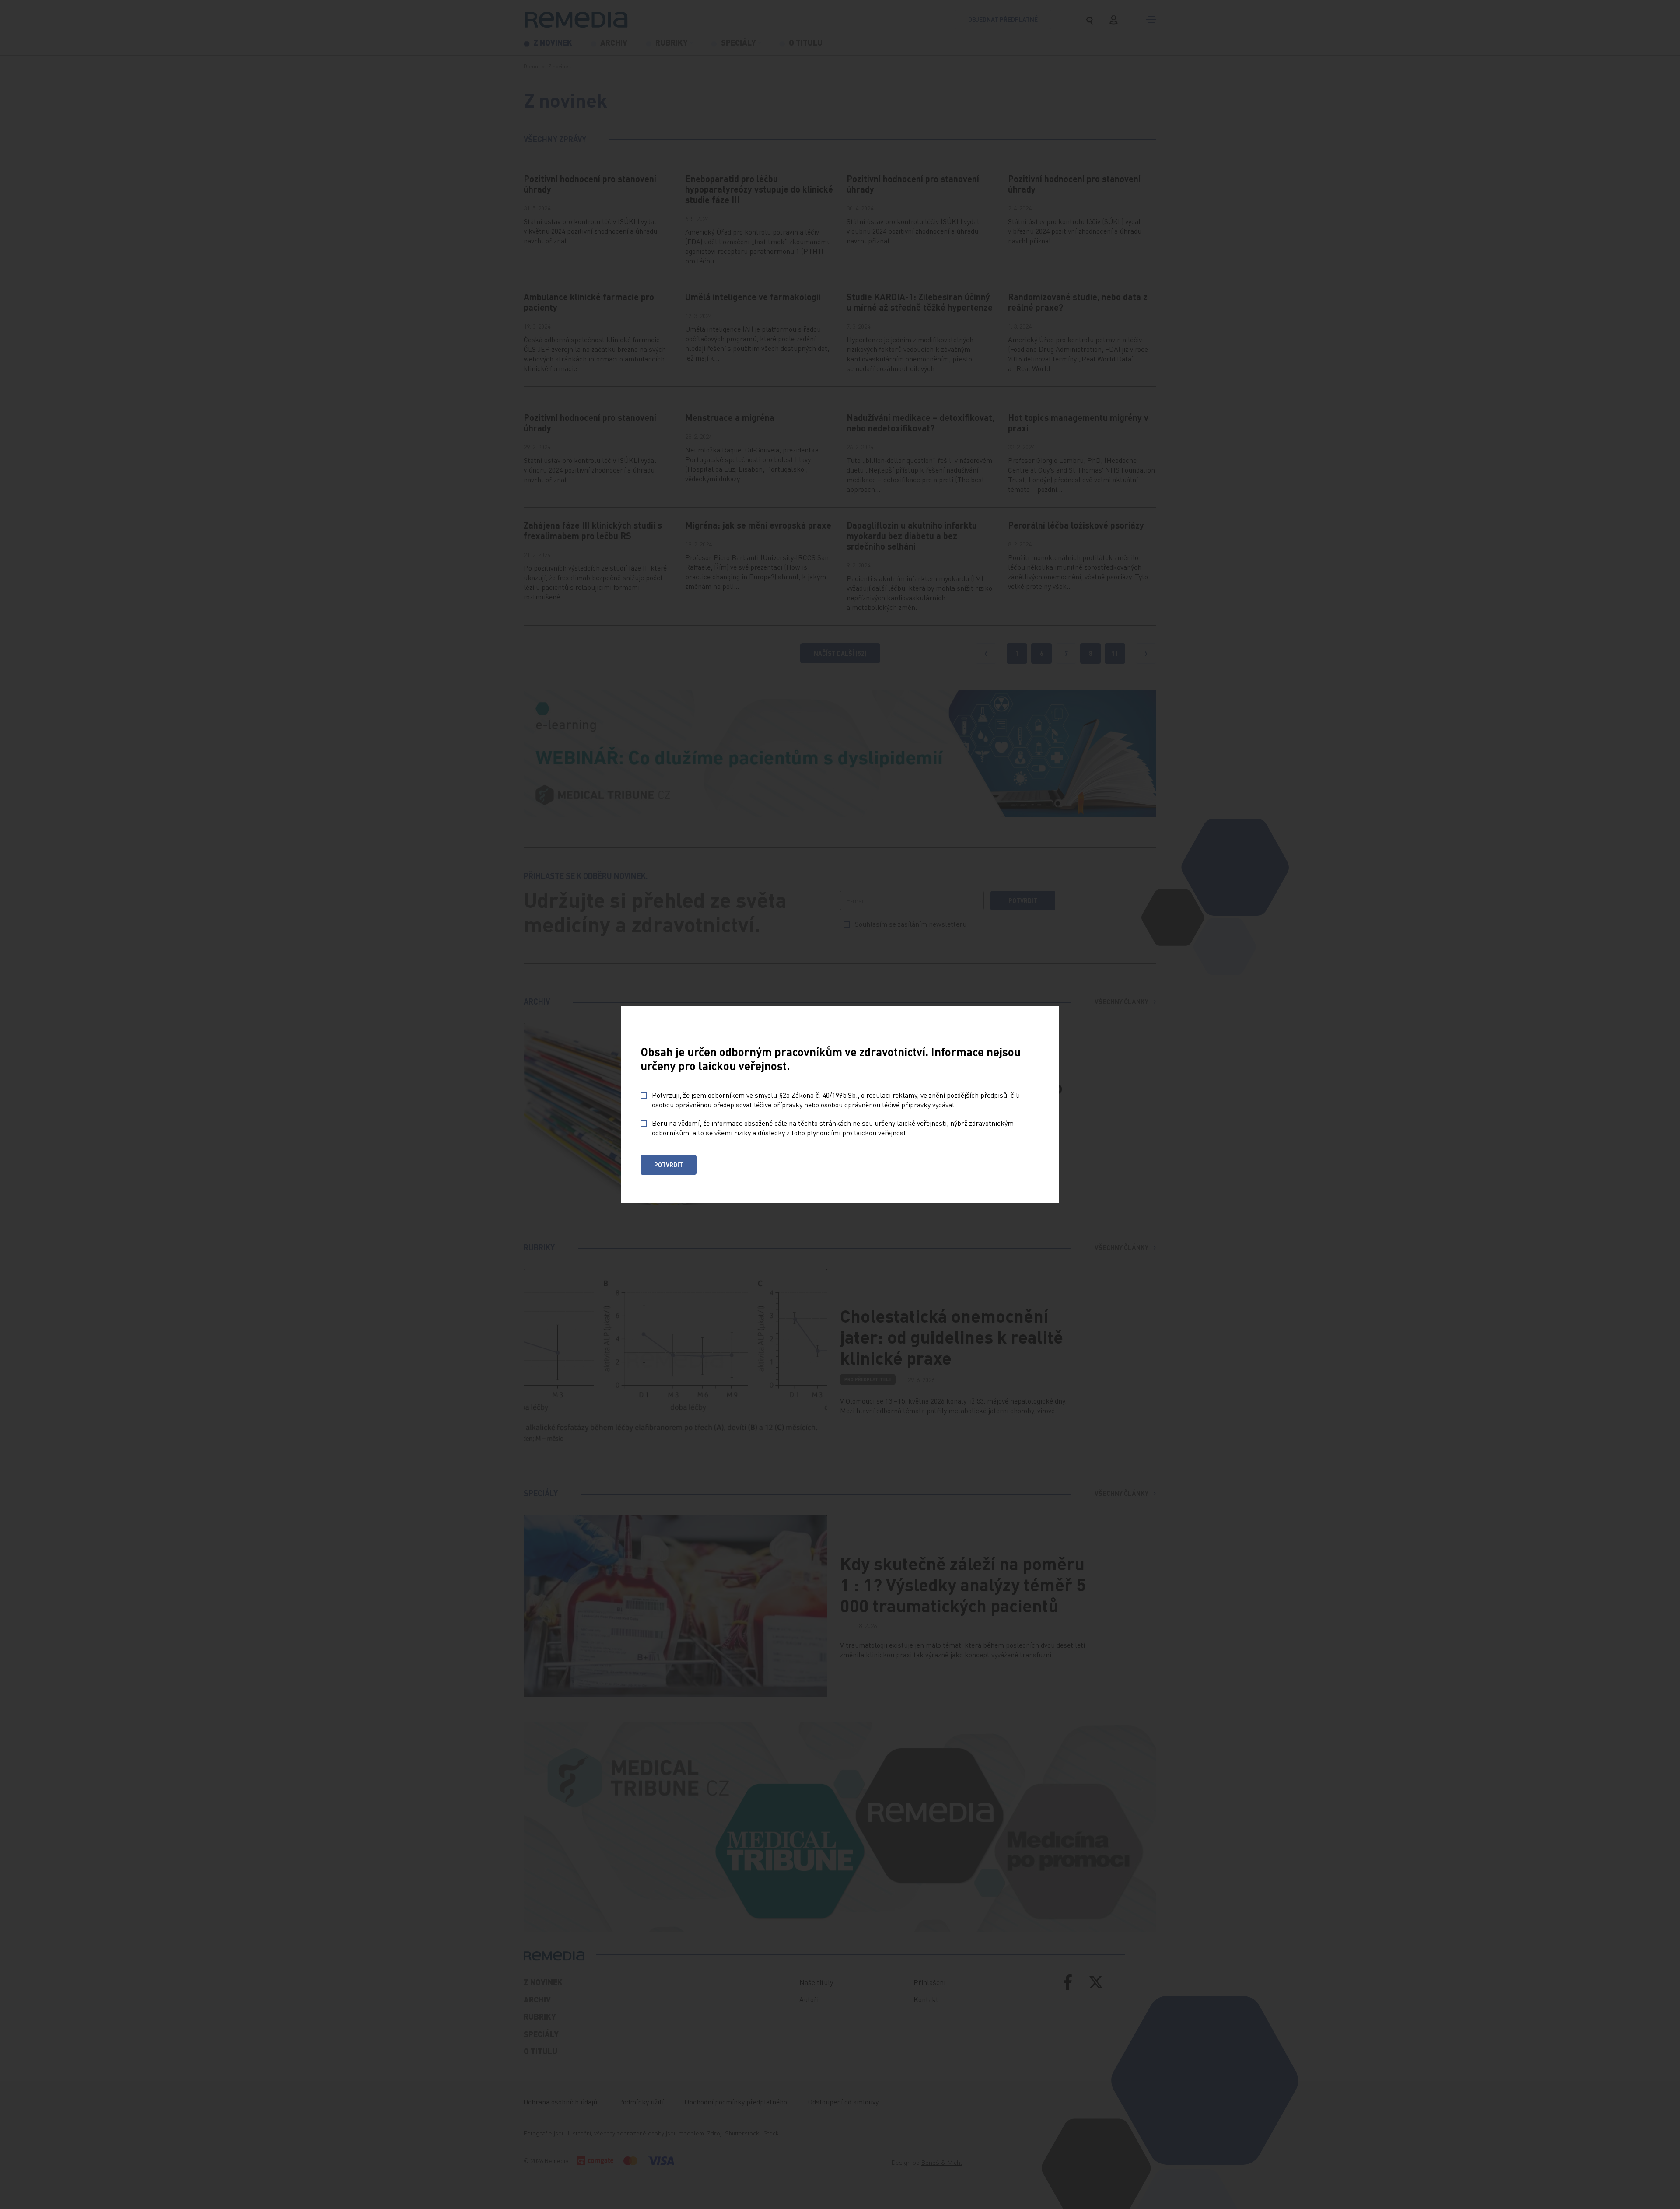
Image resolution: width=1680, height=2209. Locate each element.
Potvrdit (668, 1165)
